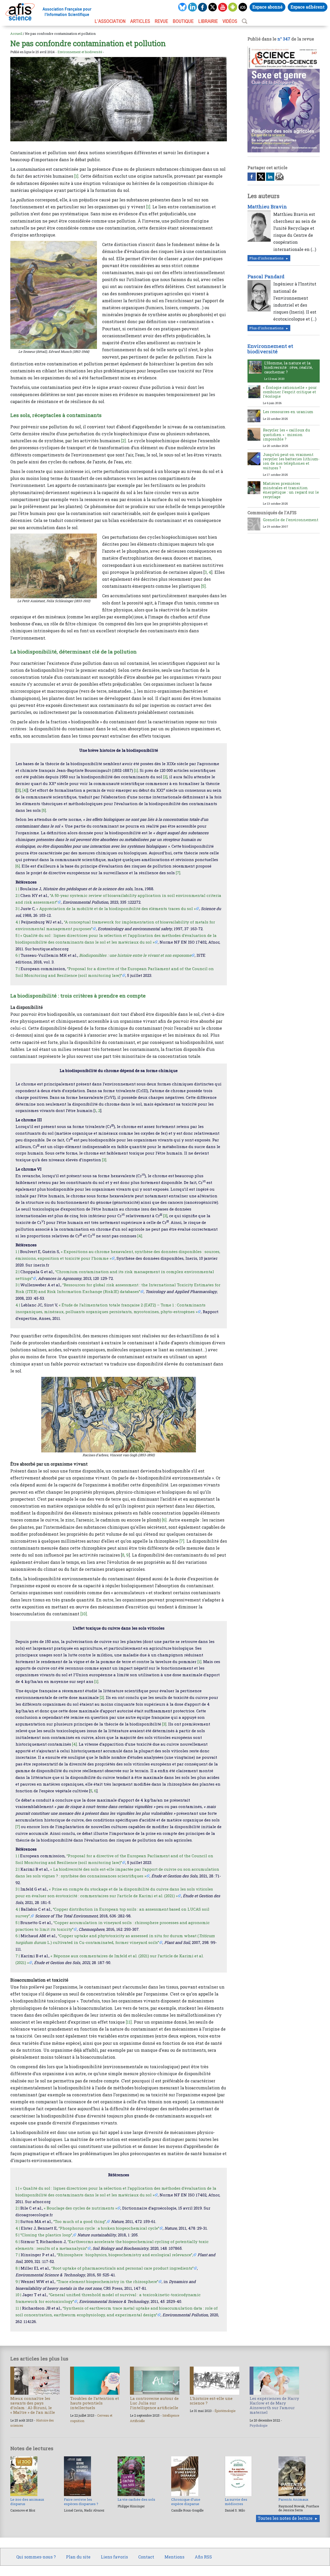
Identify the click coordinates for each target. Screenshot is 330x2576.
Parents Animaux (293, 2499)
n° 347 (284, 39)
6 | (18, 955)
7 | (18, 969)
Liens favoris (114, 2557)
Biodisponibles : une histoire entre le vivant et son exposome (135, 955)
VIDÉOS (230, 21)
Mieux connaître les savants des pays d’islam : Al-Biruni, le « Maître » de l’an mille (33, 2405)
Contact (146, 2557)
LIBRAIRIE (208, 21)
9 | (18, 2281)
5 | (17, 935)
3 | (17, 909)
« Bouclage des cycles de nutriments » (80, 2208)
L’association (110, 21)
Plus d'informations (266, 258)
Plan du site (78, 2557)
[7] (178, 873)
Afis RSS (203, 2557)
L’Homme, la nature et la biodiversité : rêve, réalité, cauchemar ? (288, 367)
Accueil (16, 34)
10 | (18, 2295)
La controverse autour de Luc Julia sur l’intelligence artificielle (154, 2403)
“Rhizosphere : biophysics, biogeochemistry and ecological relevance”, (125, 2255)
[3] (19, 790)
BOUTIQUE (183, 21)
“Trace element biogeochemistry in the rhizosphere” (107, 2281)
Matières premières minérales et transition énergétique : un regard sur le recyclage (291, 490)
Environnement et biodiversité (80, 52)
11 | (18, 2308)
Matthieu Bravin (267, 207)
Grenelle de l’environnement (291, 520)
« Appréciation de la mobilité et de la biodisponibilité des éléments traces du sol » (116, 909)
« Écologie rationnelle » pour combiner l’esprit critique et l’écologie (290, 392)
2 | (17, 895)
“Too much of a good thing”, (80, 2221)
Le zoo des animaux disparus (27, 2501)
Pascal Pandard (266, 276)
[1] (76, 176)
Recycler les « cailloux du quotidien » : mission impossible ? (286, 435)
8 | (18, 2268)
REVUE (161, 21)
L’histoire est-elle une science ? (211, 2401)
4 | (18, 922)
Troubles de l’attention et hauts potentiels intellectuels (94, 2403)
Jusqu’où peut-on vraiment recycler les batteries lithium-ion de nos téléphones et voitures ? (291, 461)
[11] (129, 2022)
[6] (18, 866)
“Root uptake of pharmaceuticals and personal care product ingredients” (122, 2268)
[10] (84, 1614)
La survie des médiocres (236, 2501)
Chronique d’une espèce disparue (186, 2501)
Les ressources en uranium (288, 412)
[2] (123, 441)
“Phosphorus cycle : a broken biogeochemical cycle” (109, 2228)
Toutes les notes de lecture (285, 2518)
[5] (203, 586)
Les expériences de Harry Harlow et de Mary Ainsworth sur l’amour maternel (274, 2405)
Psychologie (258, 2425)
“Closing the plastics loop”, (47, 2235)
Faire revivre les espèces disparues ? (81, 2501)
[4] (25, 790)
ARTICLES (140, 21)
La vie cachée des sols (136, 2499)
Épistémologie (225, 2411)
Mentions (174, 2557)
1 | (17, 889)
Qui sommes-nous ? (36, 2557)
